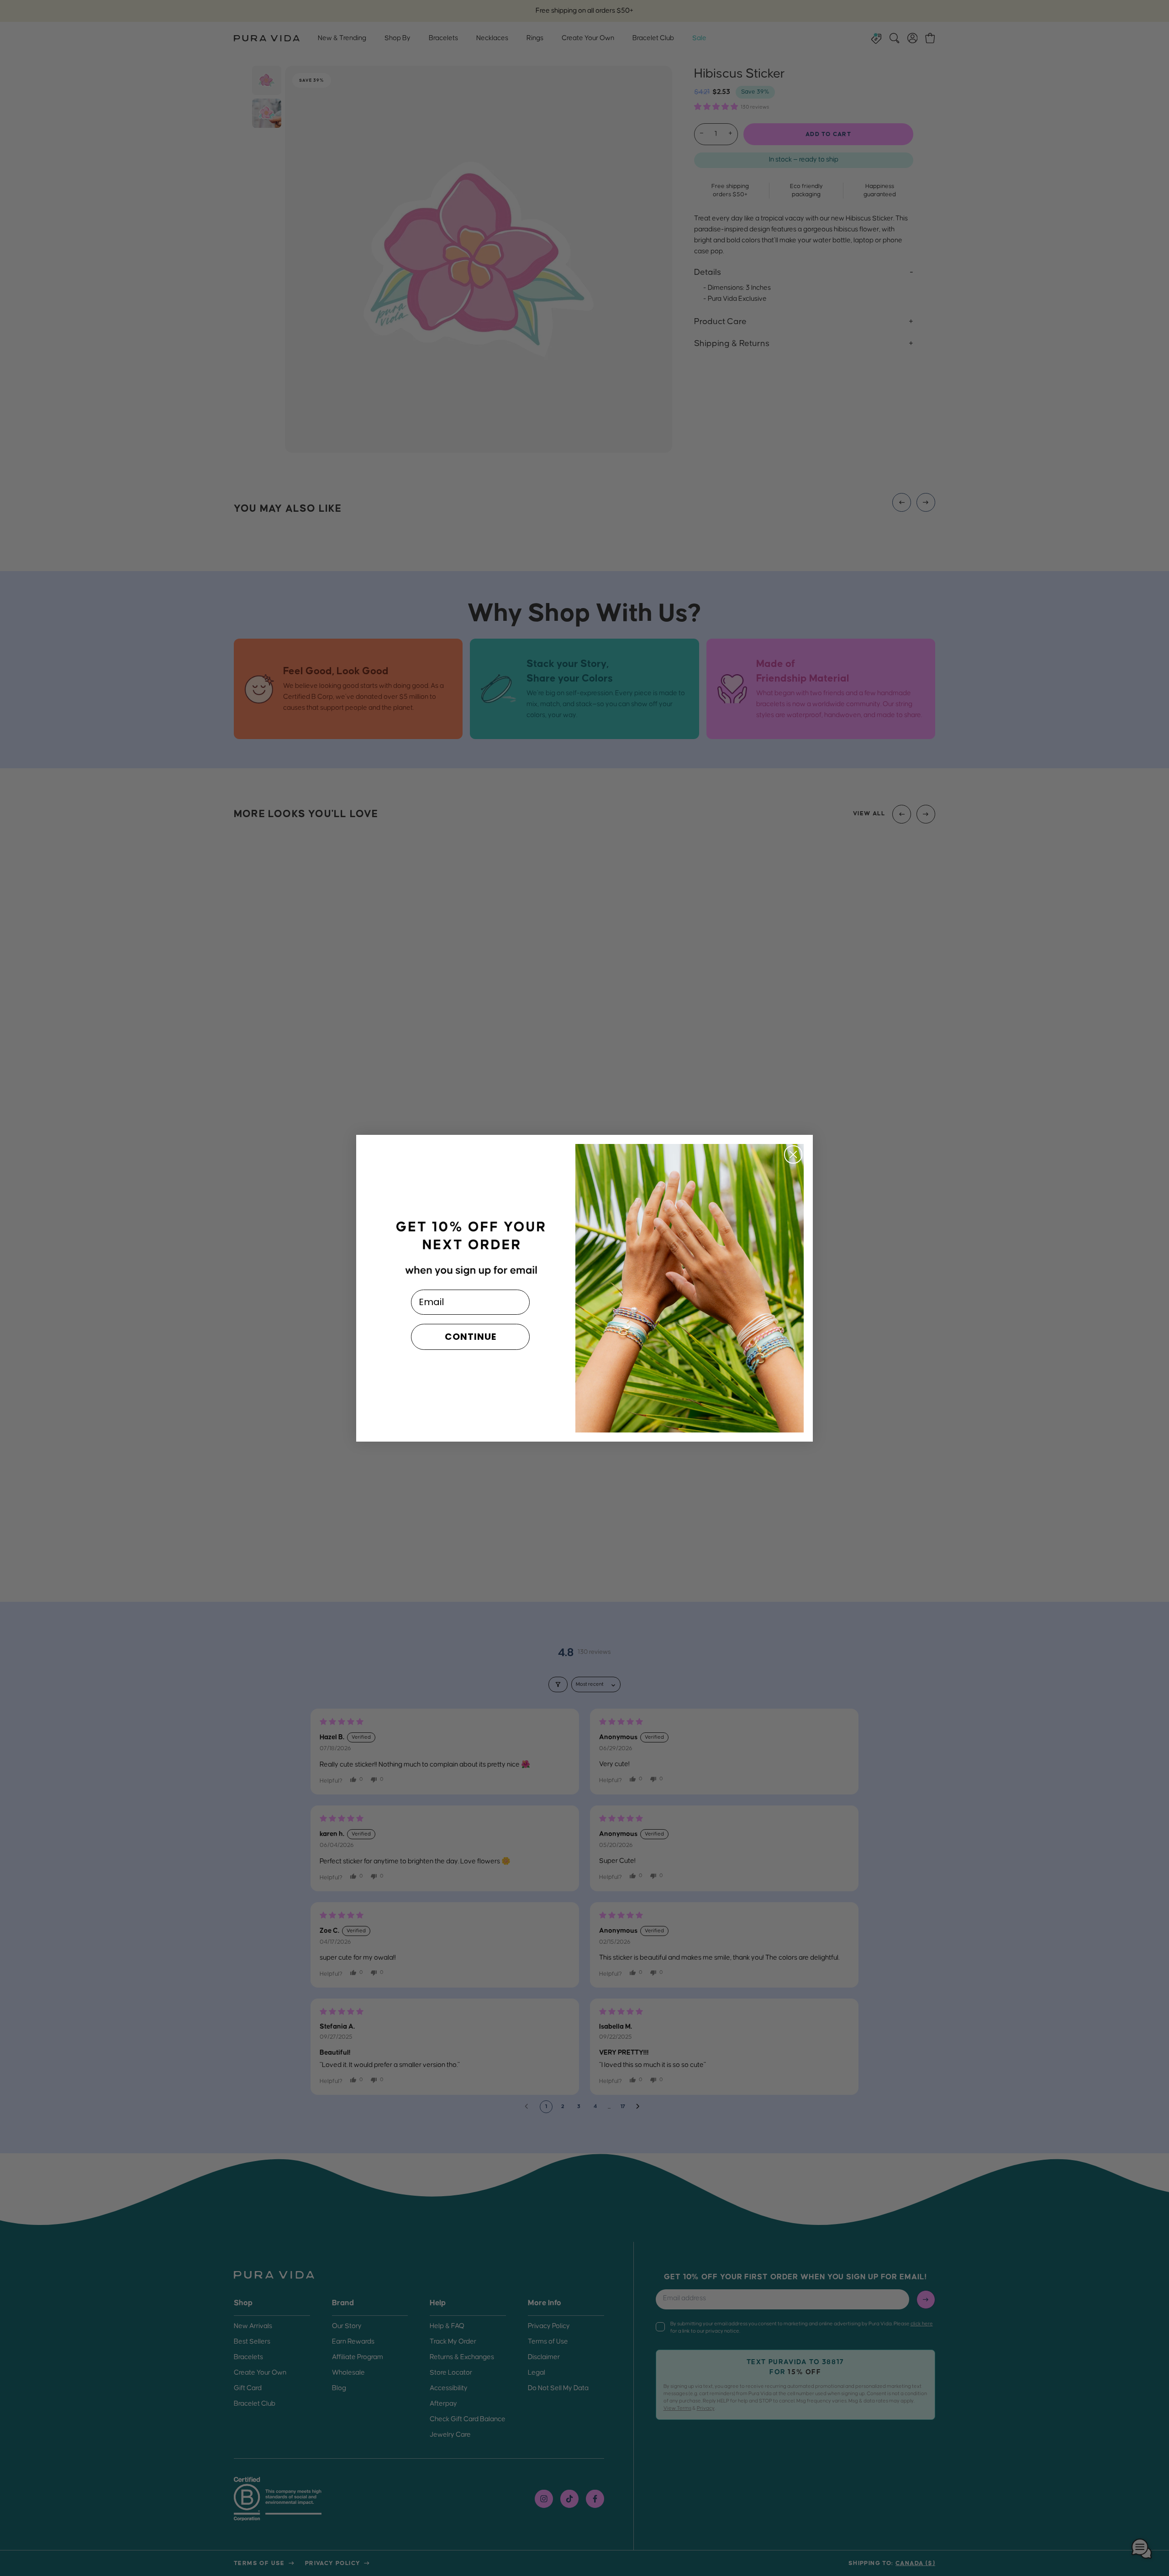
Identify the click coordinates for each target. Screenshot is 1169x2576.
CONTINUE (471, 1337)
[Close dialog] (793, 1154)
